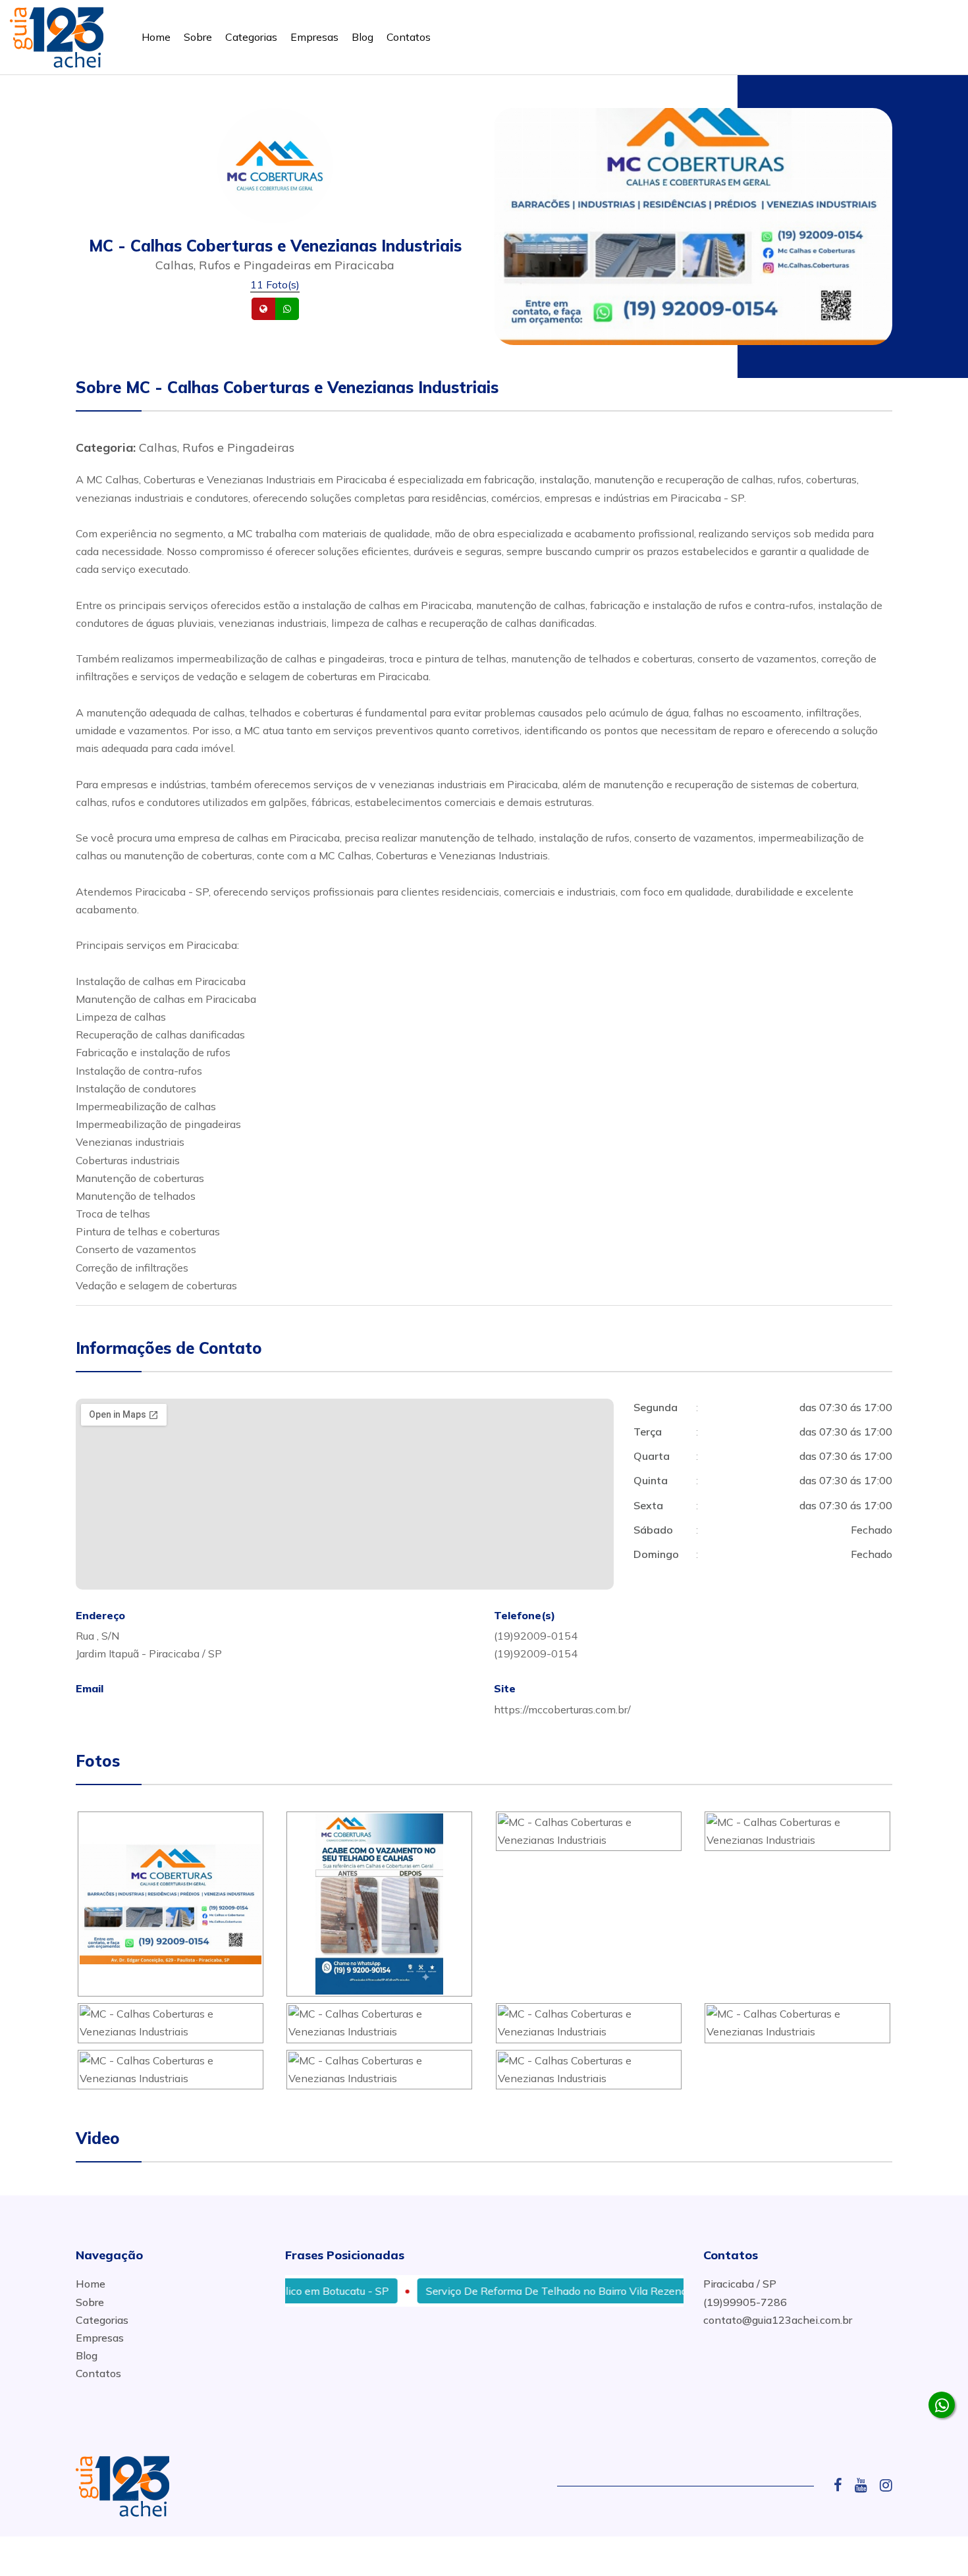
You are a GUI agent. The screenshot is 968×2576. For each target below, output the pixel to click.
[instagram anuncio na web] (886, 2485)
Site (284, 309)
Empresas (314, 37)
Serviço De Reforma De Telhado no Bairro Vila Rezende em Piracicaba (552, 2291)
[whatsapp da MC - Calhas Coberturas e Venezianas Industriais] (942, 2405)
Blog (363, 37)
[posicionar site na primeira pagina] (57, 35)
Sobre (198, 37)
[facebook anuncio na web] (843, 2485)
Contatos (409, 37)
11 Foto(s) (275, 284)
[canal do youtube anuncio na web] (866, 2485)
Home (156, 37)
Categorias (251, 37)
